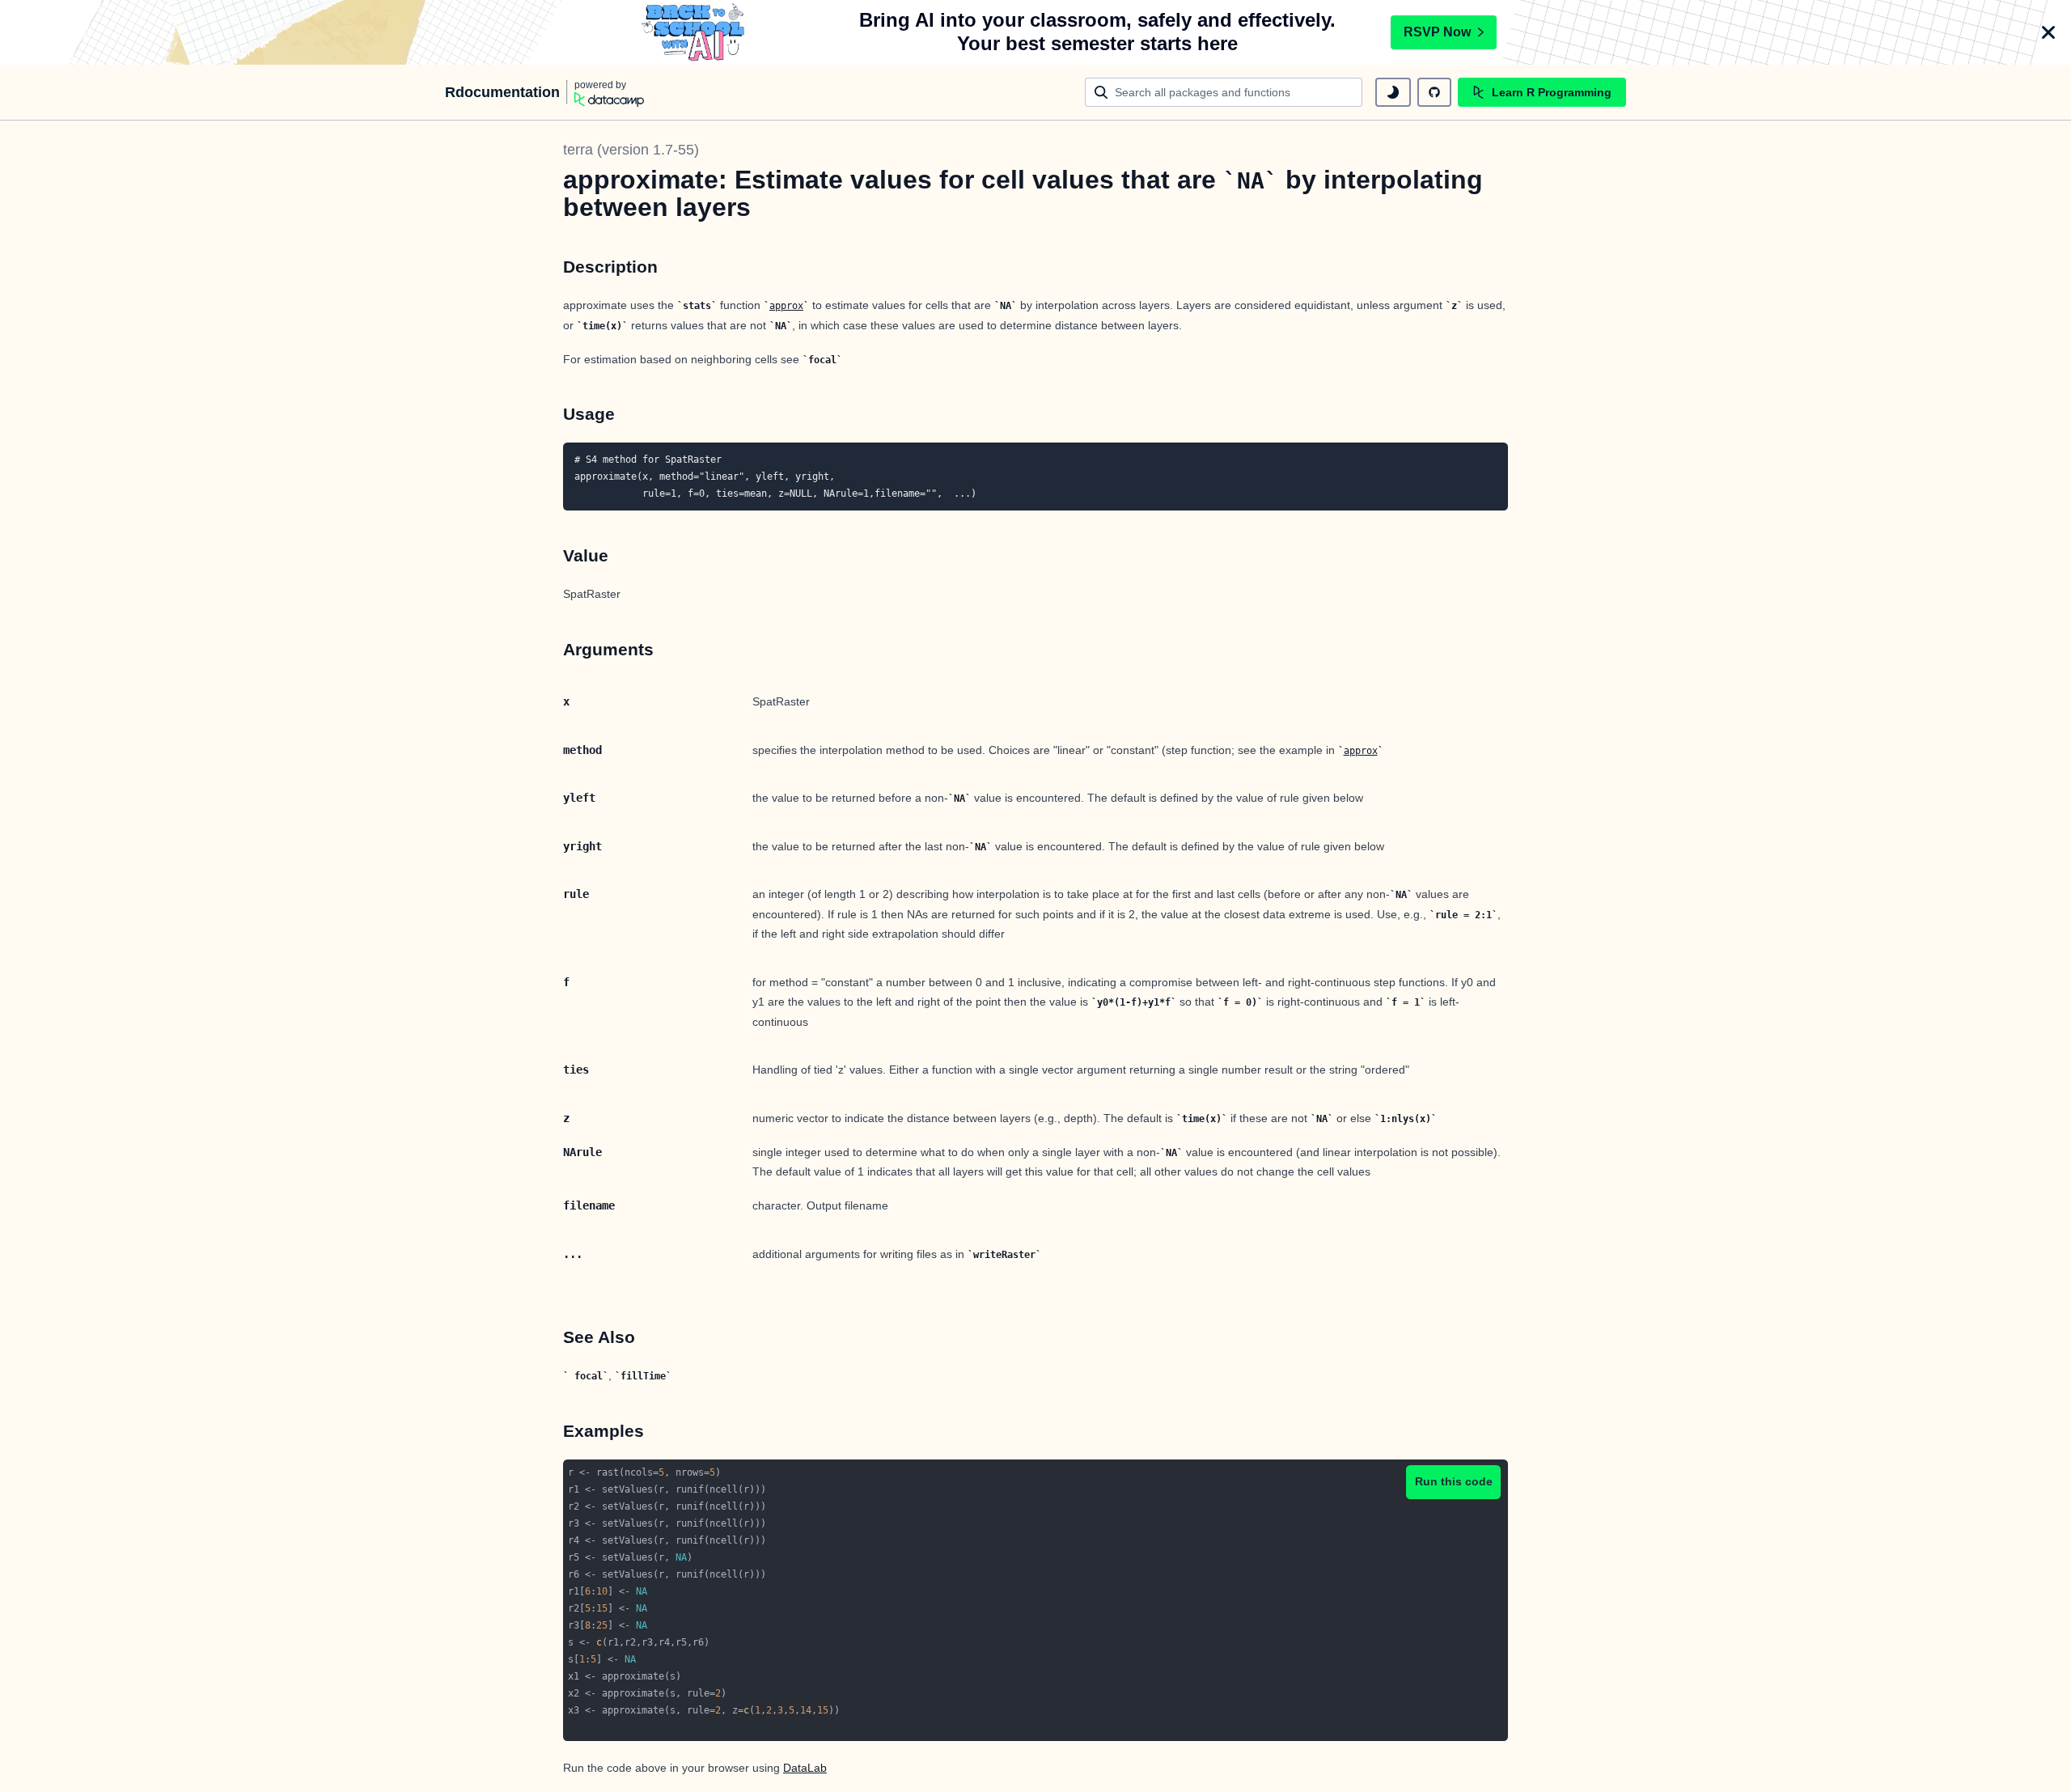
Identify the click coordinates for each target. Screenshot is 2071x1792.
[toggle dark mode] (1393, 92)
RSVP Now (1437, 32)
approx (786, 306)
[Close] (2048, 32)
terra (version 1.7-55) (631, 150)
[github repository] (1434, 92)
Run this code (1454, 1481)
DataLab (805, 1768)
